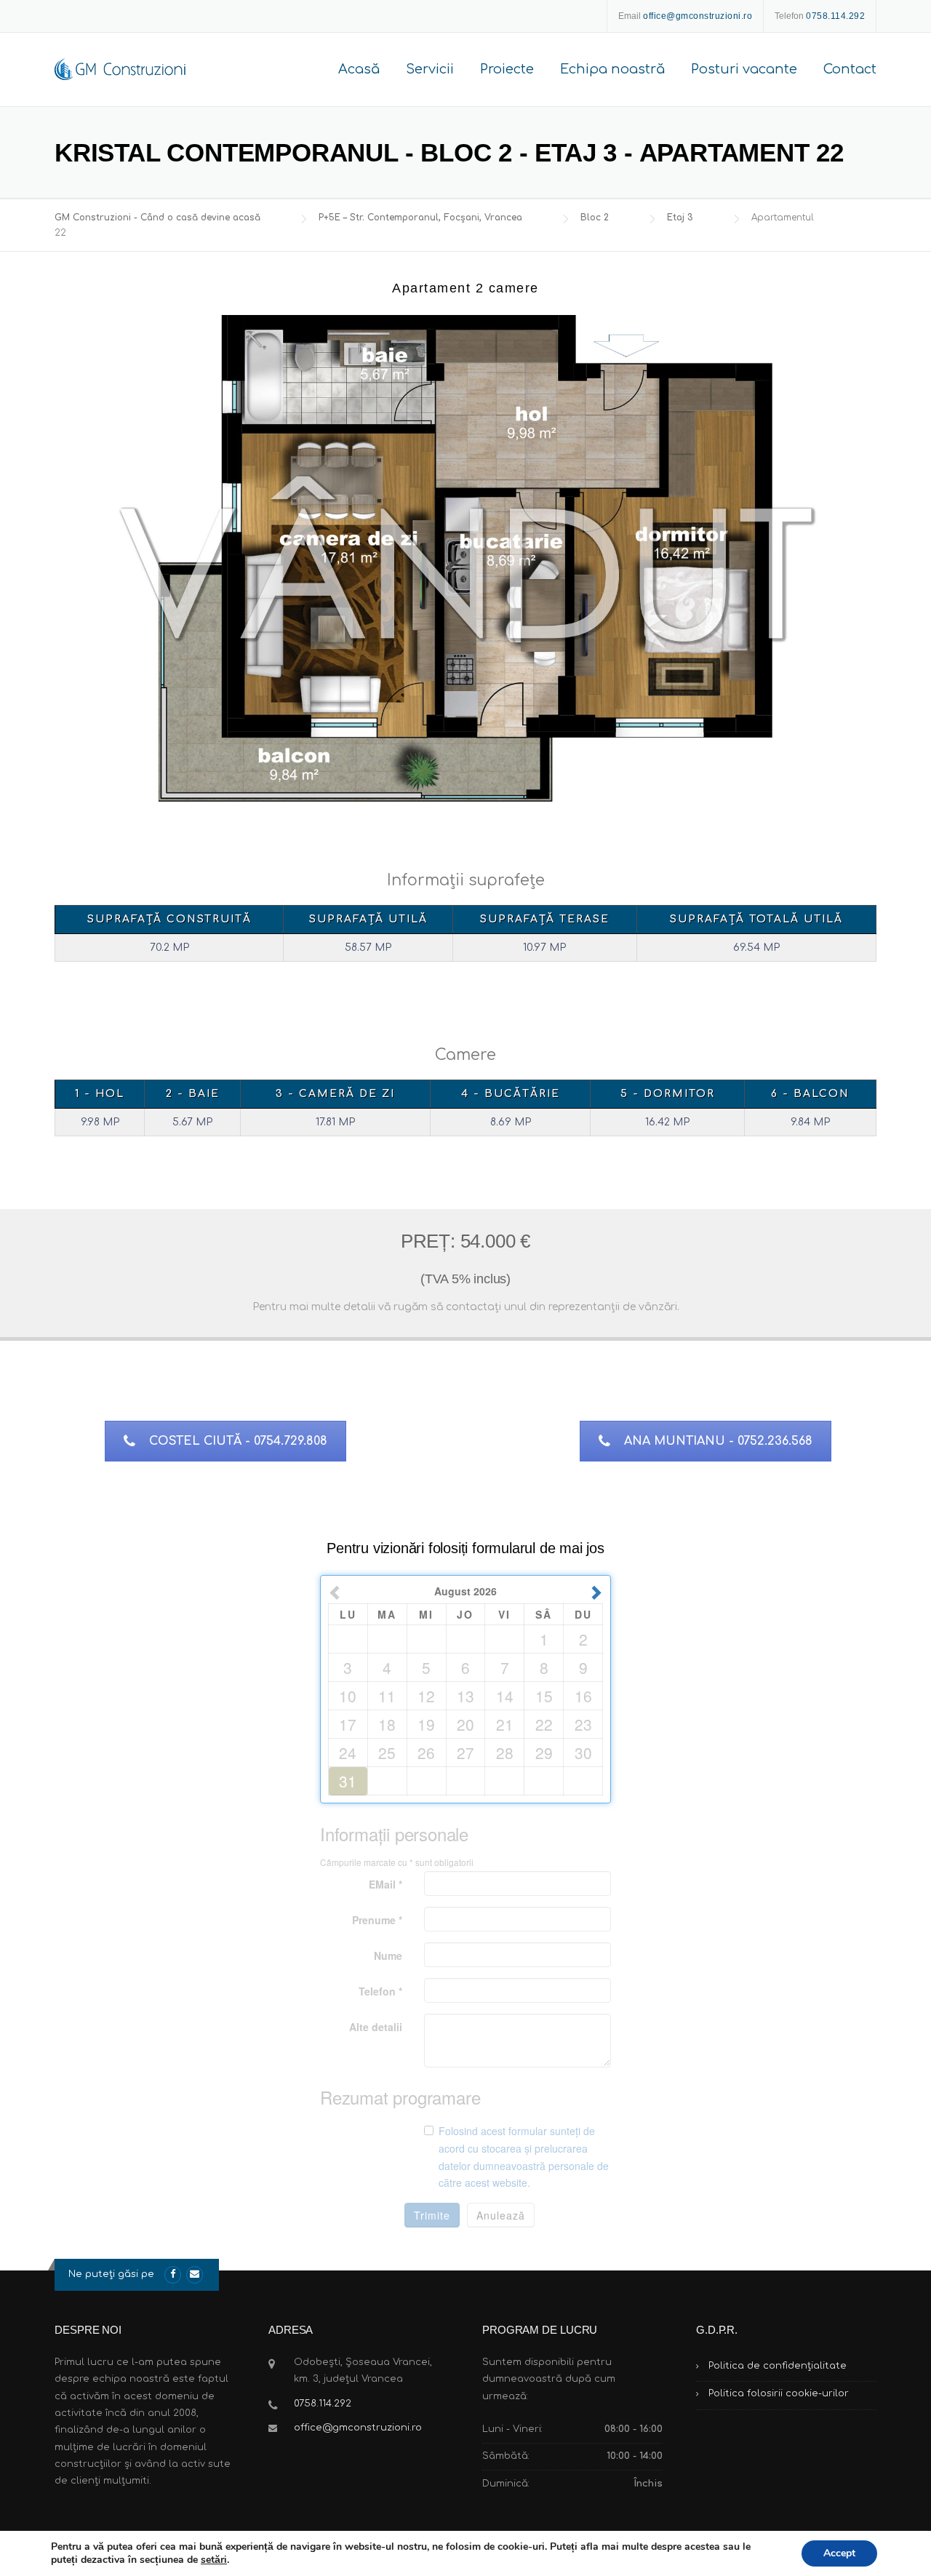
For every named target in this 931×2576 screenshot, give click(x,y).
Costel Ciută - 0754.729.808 (238, 1441)
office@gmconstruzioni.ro (358, 2428)
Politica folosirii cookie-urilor (779, 2393)
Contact (850, 69)
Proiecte (507, 69)
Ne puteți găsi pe (111, 2274)
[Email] (195, 2274)
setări (214, 2560)
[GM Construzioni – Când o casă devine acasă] (120, 69)
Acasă (359, 69)
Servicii (430, 69)
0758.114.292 (323, 2404)
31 (348, 1780)
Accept (839, 2553)
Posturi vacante (744, 69)
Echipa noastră (612, 69)
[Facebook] (173, 2274)
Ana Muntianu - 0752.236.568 (718, 1441)
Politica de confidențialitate (778, 2366)
